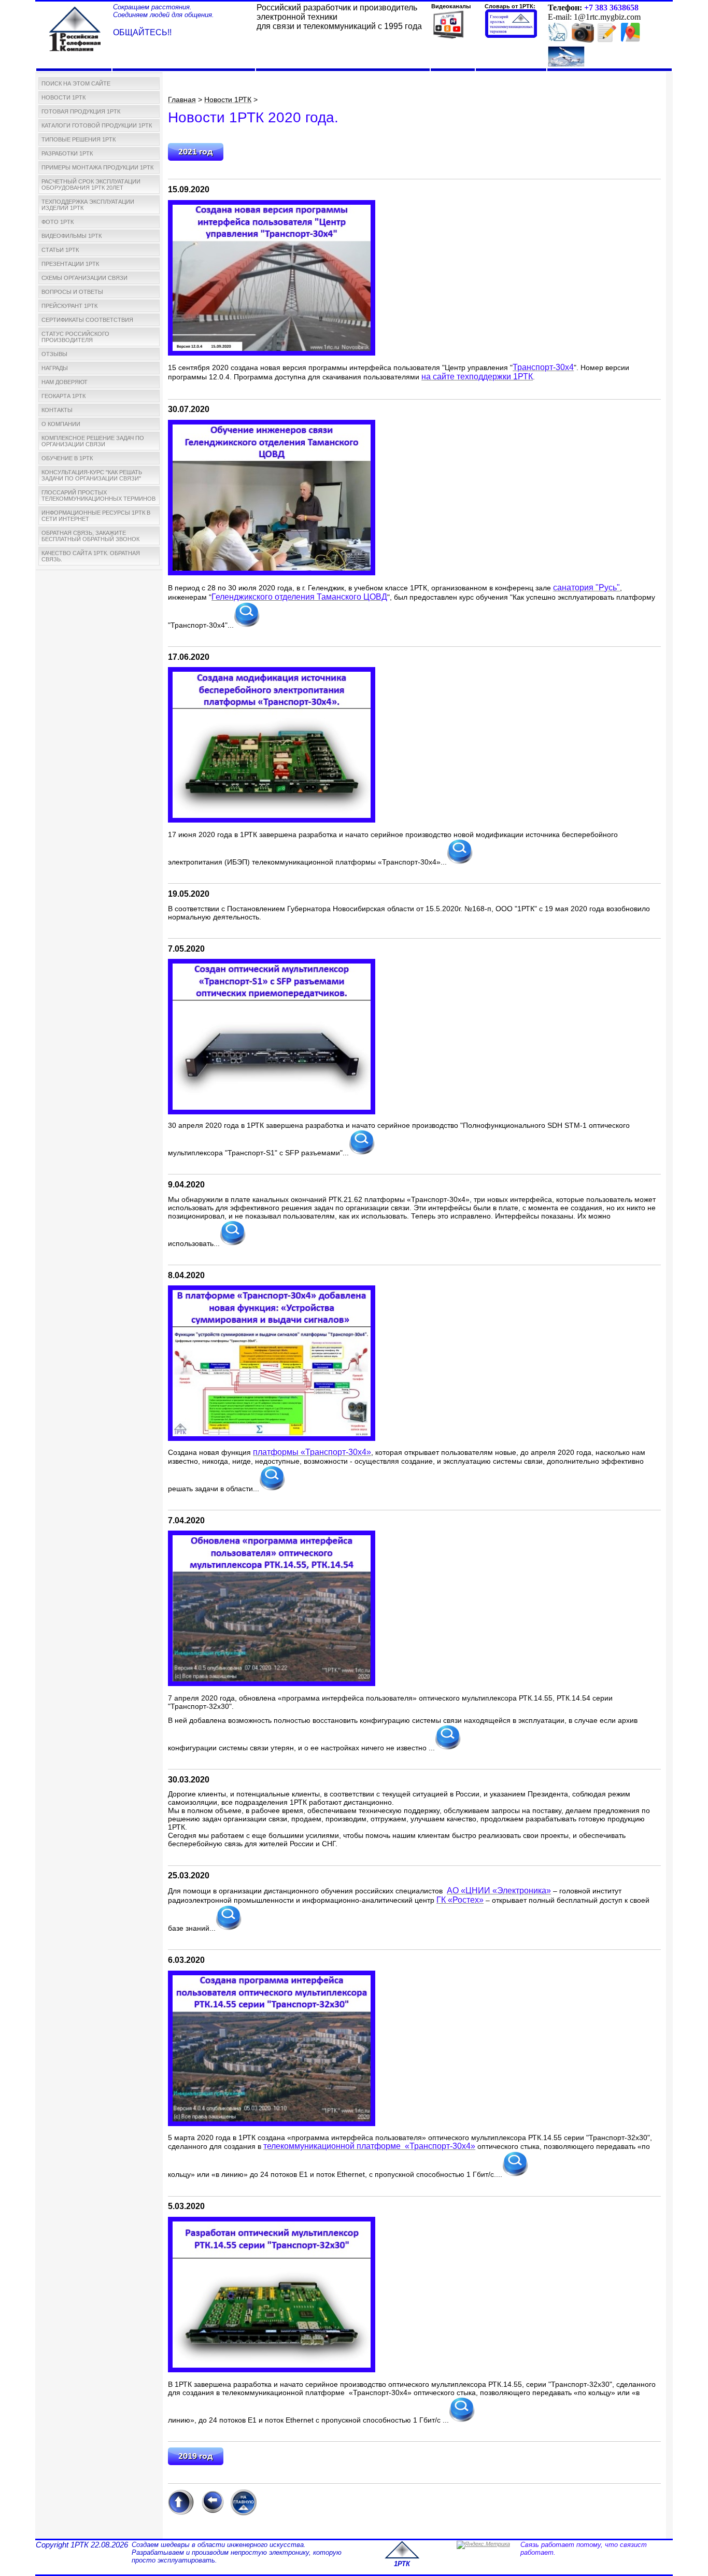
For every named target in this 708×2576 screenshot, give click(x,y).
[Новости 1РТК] (558, 40)
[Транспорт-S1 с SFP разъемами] (272, 1112)
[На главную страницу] (402, 2557)
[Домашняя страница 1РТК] (75, 27)
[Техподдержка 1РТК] (566, 65)
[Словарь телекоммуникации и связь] (511, 36)
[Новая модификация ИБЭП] (272, 820)
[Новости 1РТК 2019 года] (196, 2463)
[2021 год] (196, 159)
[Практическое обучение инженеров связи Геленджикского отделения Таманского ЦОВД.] (272, 572)
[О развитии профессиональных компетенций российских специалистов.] (229, 1929)
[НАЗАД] (212, 2513)
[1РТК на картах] (630, 38)
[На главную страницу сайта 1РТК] (244, 2513)
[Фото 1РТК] (583, 40)
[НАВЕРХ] (181, 2513)
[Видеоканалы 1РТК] (448, 38)
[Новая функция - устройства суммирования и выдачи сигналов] (272, 1439)
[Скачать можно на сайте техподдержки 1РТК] (272, 353)
